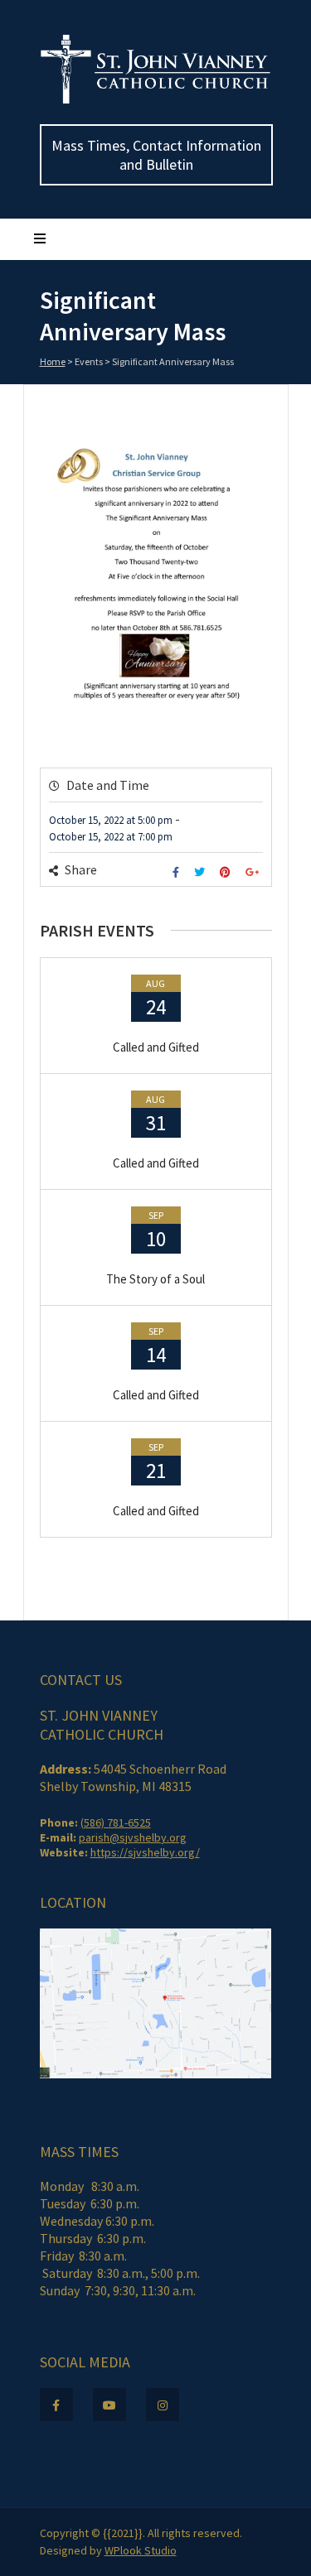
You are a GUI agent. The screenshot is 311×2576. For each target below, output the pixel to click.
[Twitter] (202, 872)
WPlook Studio (141, 2550)
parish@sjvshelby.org (133, 1837)
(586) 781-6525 (116, 1822)
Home (53, 361)
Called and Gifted (156, 1047)
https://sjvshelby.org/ (145, 1852)
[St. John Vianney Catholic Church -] (156, 100)
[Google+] (254, 872)
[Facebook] (178, 872)
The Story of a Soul (155, 1279)
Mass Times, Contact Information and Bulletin (156, 155)
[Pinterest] (227, 872)
